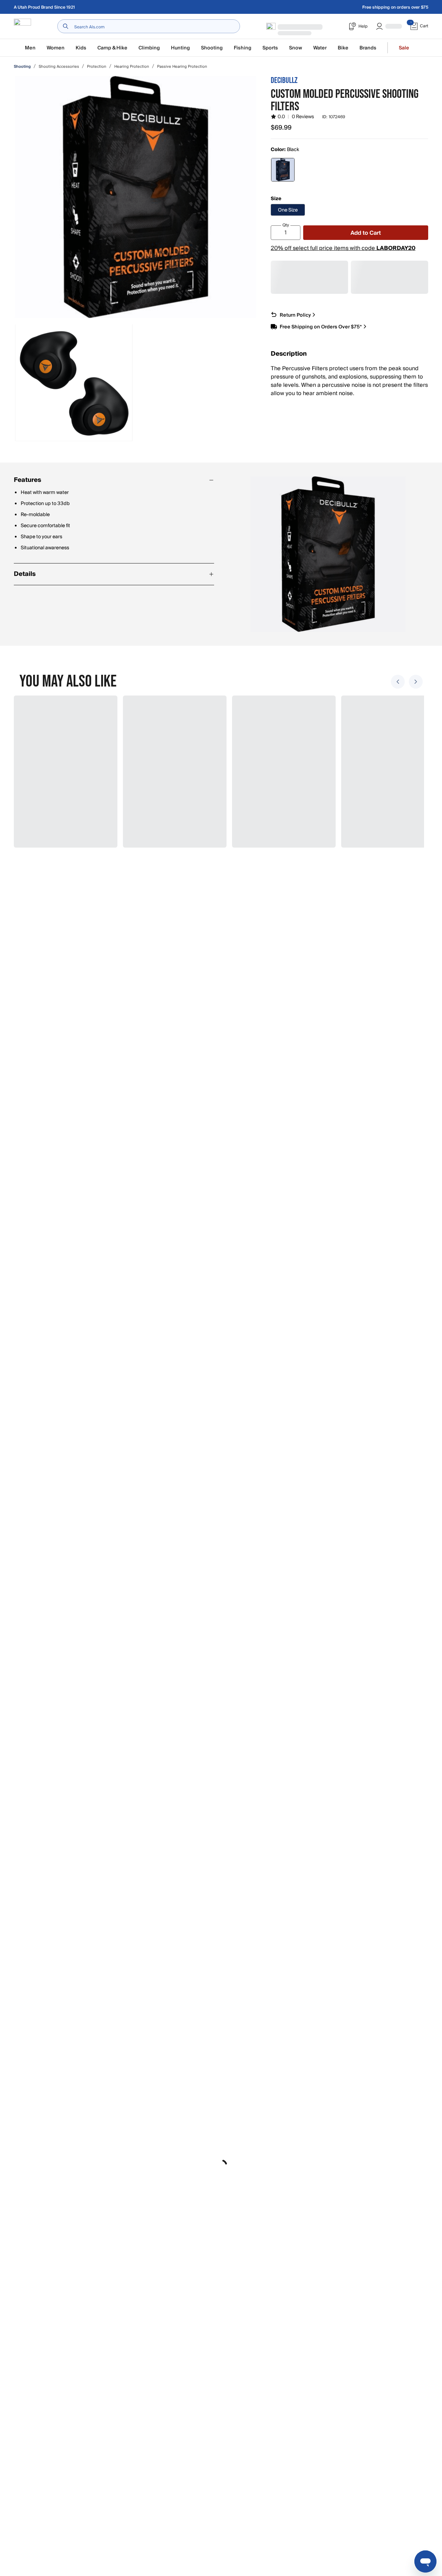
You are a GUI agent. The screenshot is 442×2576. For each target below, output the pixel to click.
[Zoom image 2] (74, 383)
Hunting (180, 48)
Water (320, 48)
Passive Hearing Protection (182, 67)
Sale (404, 48)
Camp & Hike (112, 48)
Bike (343, 48)
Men (30, 48)
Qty (286, 225)
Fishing (243, 48)
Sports (270, 48)
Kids (81, 48)
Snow (296, 48)
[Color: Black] (283, 170)
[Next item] (416, 682)
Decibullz (284, 80)
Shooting (212, 48)
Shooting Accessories (59, 67)
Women (56, 48)
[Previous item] (398, 682)
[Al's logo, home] (22, 26)
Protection (97, 67)
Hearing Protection (132, 67)
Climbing (149, 48)
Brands (368, 48)
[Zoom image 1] (135, 197)
